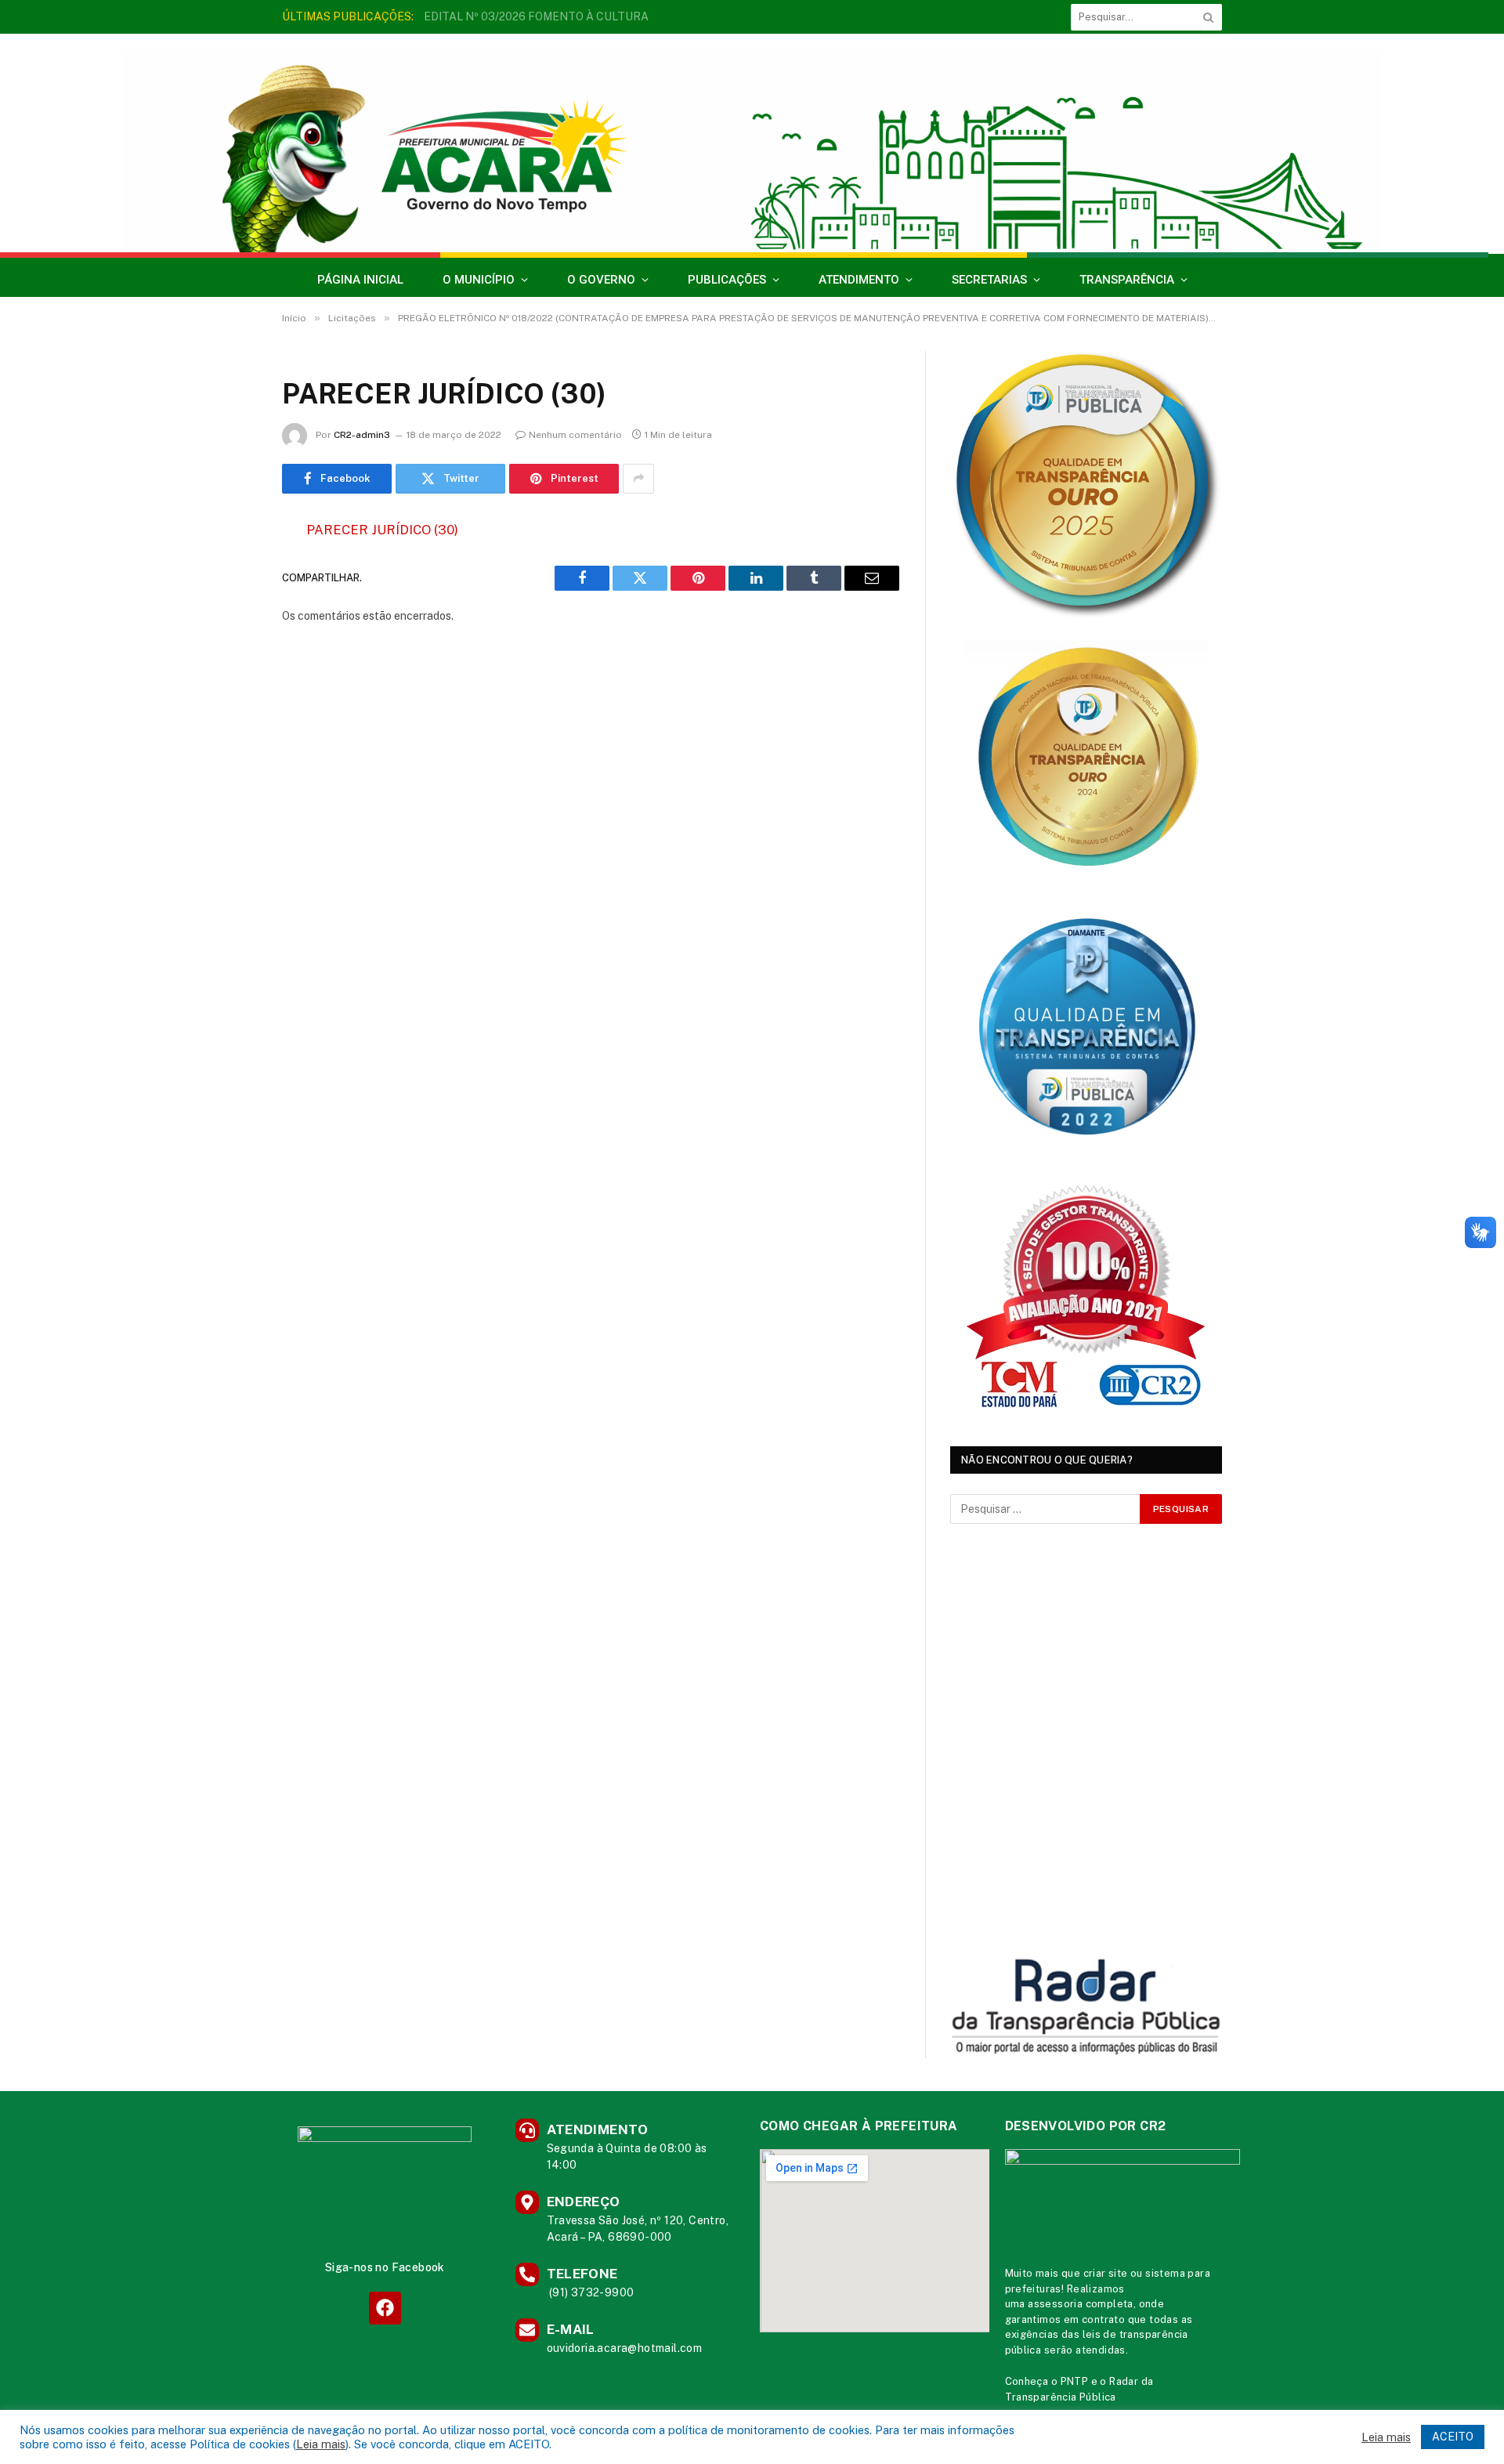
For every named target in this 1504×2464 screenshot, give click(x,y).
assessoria (1055, 2304)
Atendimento (859, 280)
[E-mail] (227, 730)
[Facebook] (227, 570)
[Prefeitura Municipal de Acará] (752, 151)
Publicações (727, 280)
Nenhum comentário (575, 435)
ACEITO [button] (1453, 2437)
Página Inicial (360, 280)
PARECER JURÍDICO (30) (382, 530)
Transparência (1127, 280)
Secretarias (989, 280)
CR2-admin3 (362, 435)
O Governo (601, 280)
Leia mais (321, 2444)
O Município (479, 280)
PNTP (1075, 2381)
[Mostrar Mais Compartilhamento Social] (638, 479)
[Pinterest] (227, 690)
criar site (1106, 2273)
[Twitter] (227, 610)
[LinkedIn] (227, 650)
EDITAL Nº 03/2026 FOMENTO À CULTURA (536, 16)
